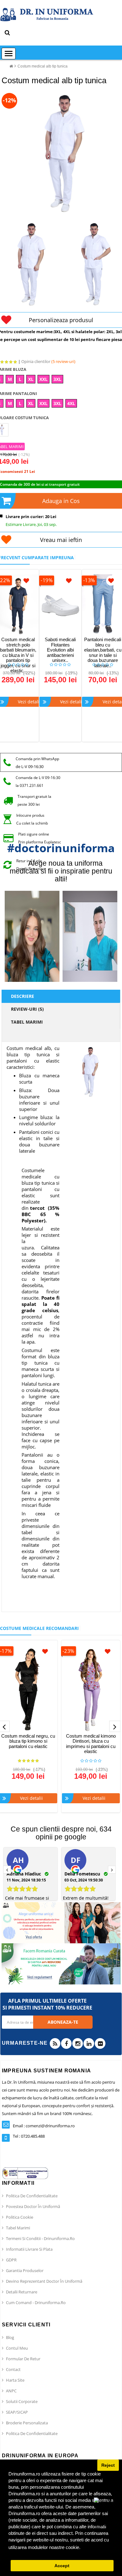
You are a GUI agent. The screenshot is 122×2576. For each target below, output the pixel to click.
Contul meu (17, 2348)
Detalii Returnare (22, 2292)
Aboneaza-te (63, 2022)
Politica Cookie (20, 2217)
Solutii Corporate (22, 2401)
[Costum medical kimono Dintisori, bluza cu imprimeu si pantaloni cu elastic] (91, 1689)
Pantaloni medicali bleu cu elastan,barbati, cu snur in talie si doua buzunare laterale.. (103, 652)
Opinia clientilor (48, 361)
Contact (13, 2369)
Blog (10, 2337)
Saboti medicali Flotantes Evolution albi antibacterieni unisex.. (60, 650)
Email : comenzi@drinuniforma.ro (44, 2126)
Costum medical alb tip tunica (43, 66)
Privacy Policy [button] (97, 2547)
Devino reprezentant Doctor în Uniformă (44, 2281)
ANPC (11, 2391)
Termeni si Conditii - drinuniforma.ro (40, 2238)
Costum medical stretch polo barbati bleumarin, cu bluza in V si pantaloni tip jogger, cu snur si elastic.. (18, 655)
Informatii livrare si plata (29, 2249)
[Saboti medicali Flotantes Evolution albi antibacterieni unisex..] (60, 606)
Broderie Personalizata (27, 2423)
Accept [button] (62, 2566)
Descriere (23, 996)
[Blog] (55, 2043)
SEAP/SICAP (17, 2412)
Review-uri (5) (27, 1009)
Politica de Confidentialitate (32, 2196)
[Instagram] (78, 2043)
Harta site (15, 2380)
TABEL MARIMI (27, 1022)
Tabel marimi (18, 2228)
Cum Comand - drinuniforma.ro (36, 2303)
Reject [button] (108, 2465)
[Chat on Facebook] (106, 2513)
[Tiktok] (100, 2043)
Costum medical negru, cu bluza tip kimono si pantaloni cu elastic (28, 1741)
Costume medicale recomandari (39, 1628)
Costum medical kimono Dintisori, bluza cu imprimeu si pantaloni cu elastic (91, 1744)
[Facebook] (66, 2043)
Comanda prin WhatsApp (37, 759)
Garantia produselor (25, 2270)
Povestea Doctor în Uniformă (33, 2206)
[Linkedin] (89, 2043)
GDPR (11, 2260)
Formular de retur (23, 2359)
